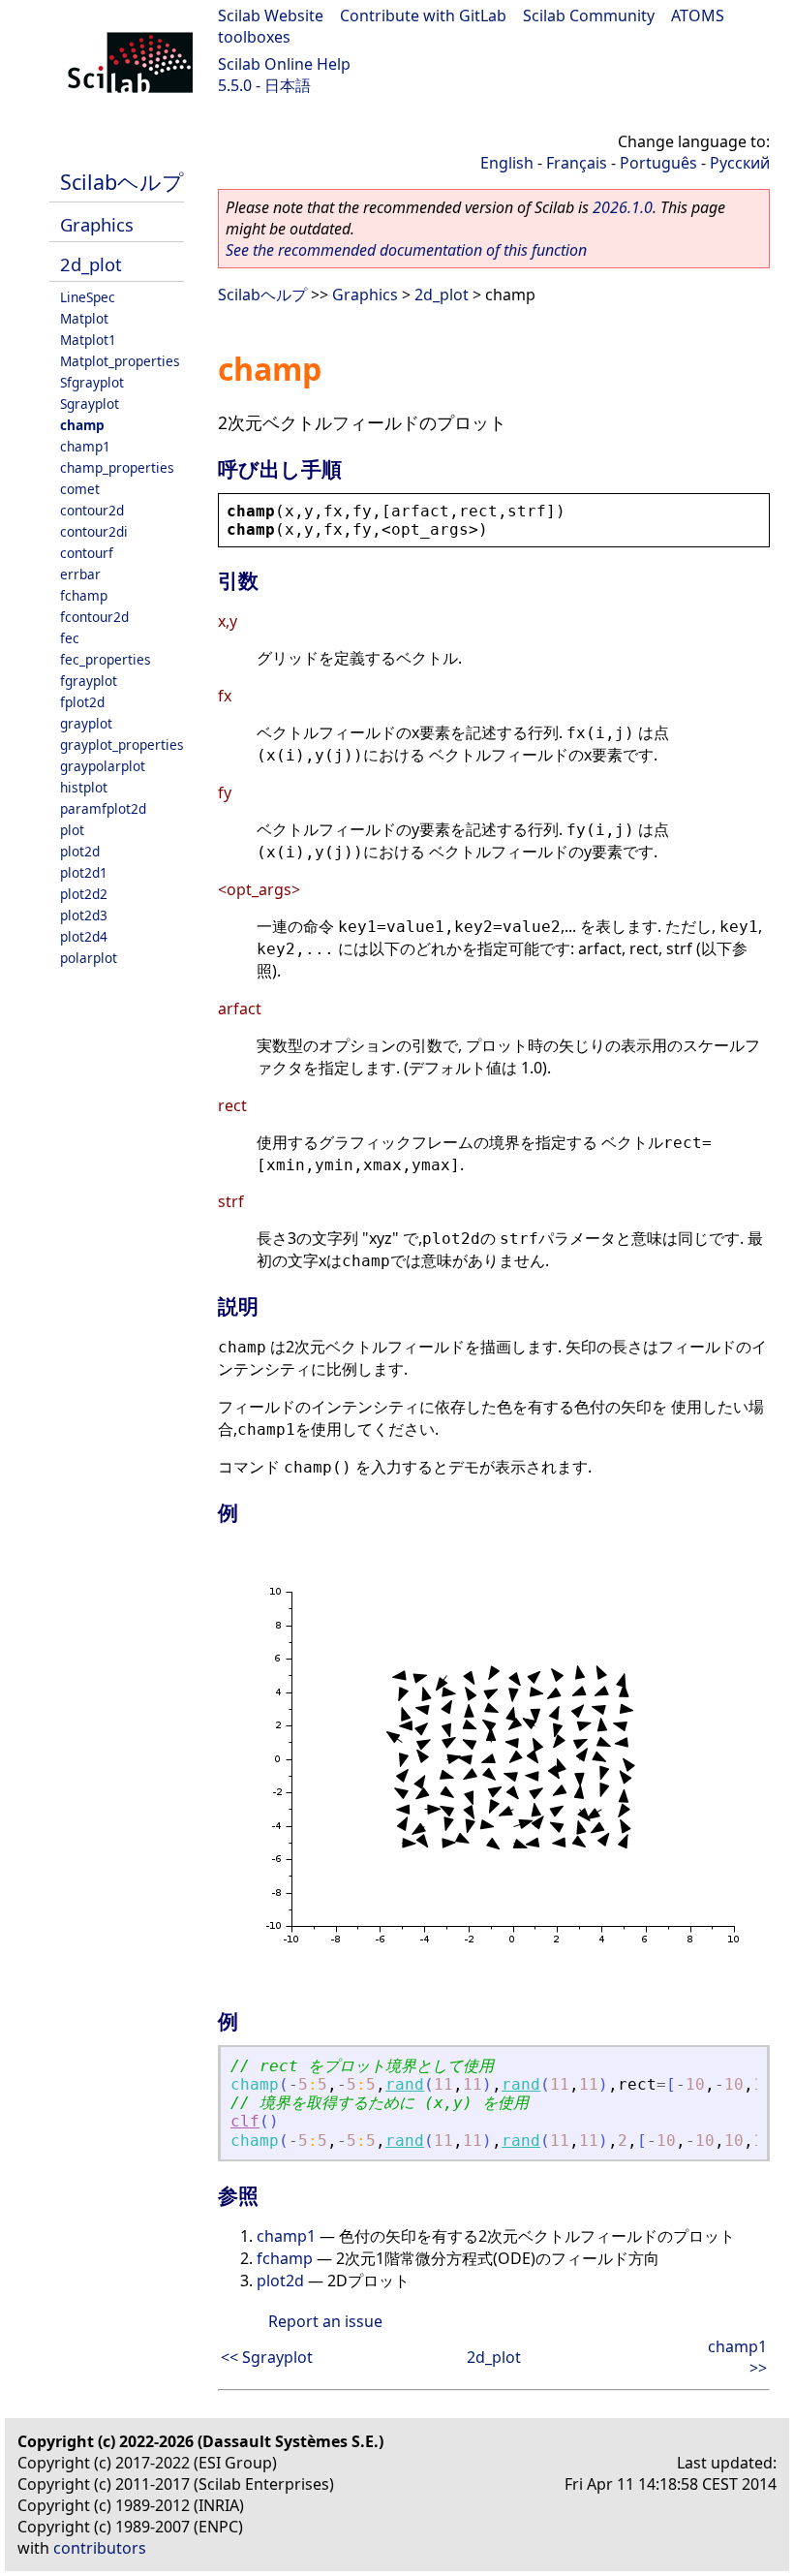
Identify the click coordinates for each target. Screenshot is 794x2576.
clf (245, 2121)
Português (658, 163)
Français (577, 163)
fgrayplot (89, 681)
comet (80, 489)
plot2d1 (84, 872)
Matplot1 (88, 340)
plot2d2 (84, 894)
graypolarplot (103, 766)
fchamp (84, 595)
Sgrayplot (90, 403)
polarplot (89, 958)
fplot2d (82, 702)
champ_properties (117, 467)
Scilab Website (271, 16)
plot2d (80, 851)
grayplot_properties (122, 745)
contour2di (94, 531)
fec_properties (106, 659)
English (507, 163)
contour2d (92, 510)
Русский (740, 163)
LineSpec (88, 297)
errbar (80, 574)
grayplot (86, 723)
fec (70, 638)
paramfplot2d (103, 808)
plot (72, 830)
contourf (87, 553)
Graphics (97, 224)
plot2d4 (84, 936)
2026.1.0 (623, 207)
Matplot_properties (120, 361)
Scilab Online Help (284, 64)
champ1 (85, 446)
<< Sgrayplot (267, 2357)
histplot (84, 787)
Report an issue (325, 2321)
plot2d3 (84, 915)
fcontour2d (94, 617)
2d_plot (91, 264)
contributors (100, 2548)
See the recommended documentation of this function (406, 250)
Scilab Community (589, 16)
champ (82, 425)
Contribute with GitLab (423, 16)
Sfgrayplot (92, 382)
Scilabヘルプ (122, 182)
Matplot (84, 318)
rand (405, 2084)
